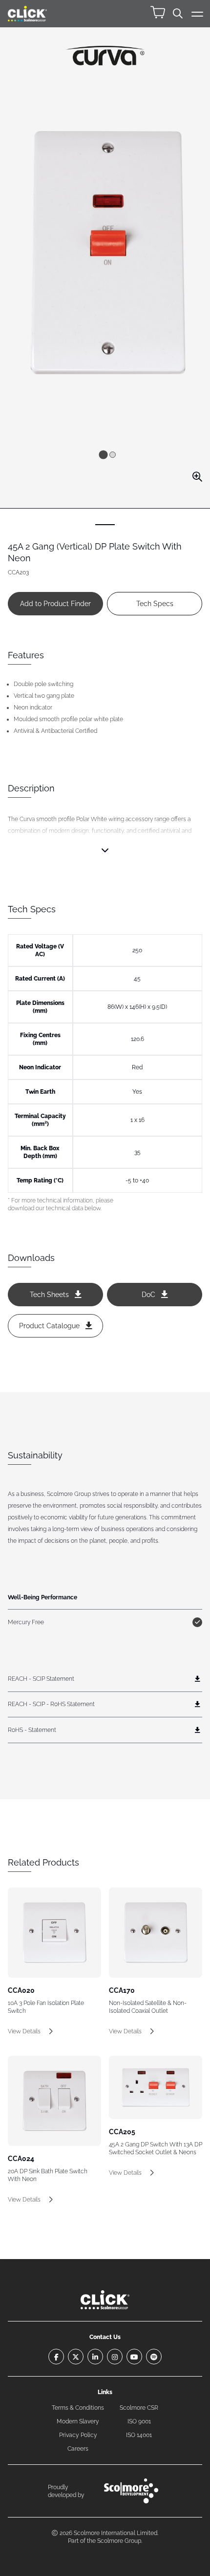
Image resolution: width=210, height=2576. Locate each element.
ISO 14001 (139, 2435)
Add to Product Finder (55, 604)
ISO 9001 (139, 2421)
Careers (78, 2449)
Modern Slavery (78, 2421)
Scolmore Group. (120, 2541)
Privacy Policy (78, 2435)
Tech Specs (155, 604)
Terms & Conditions (78, 2408)
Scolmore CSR (139, 2408)
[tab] (103, 454)
